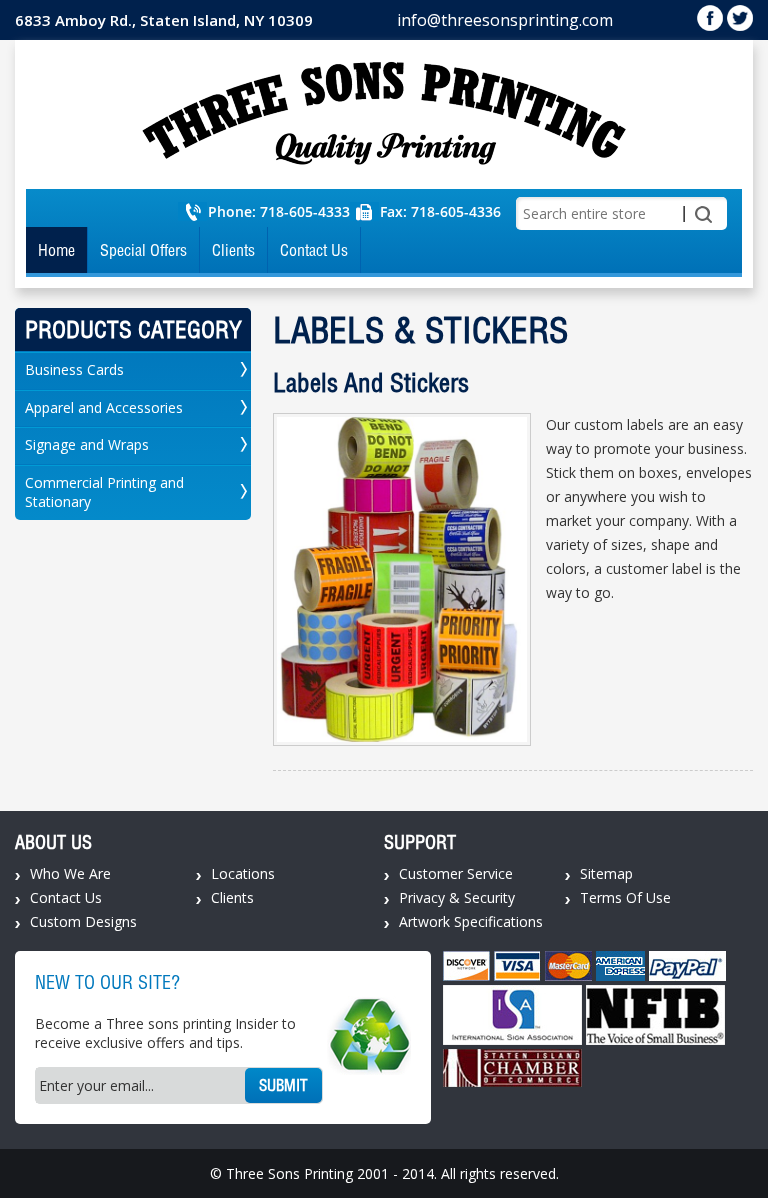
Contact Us (314, 250)
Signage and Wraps (87, 444)
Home (56, 250)
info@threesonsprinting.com (505, 20)
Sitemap (606, 873)
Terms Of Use (625, 897)
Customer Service (456, 873)
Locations (243, 873)
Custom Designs (83, 921)
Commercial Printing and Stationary (104, 492)
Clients (233, 250)
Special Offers (143, 250)
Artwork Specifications (471, 921)
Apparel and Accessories (104, 407)
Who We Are (70, 873)
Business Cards (74, 369)
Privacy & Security (457, 897)
